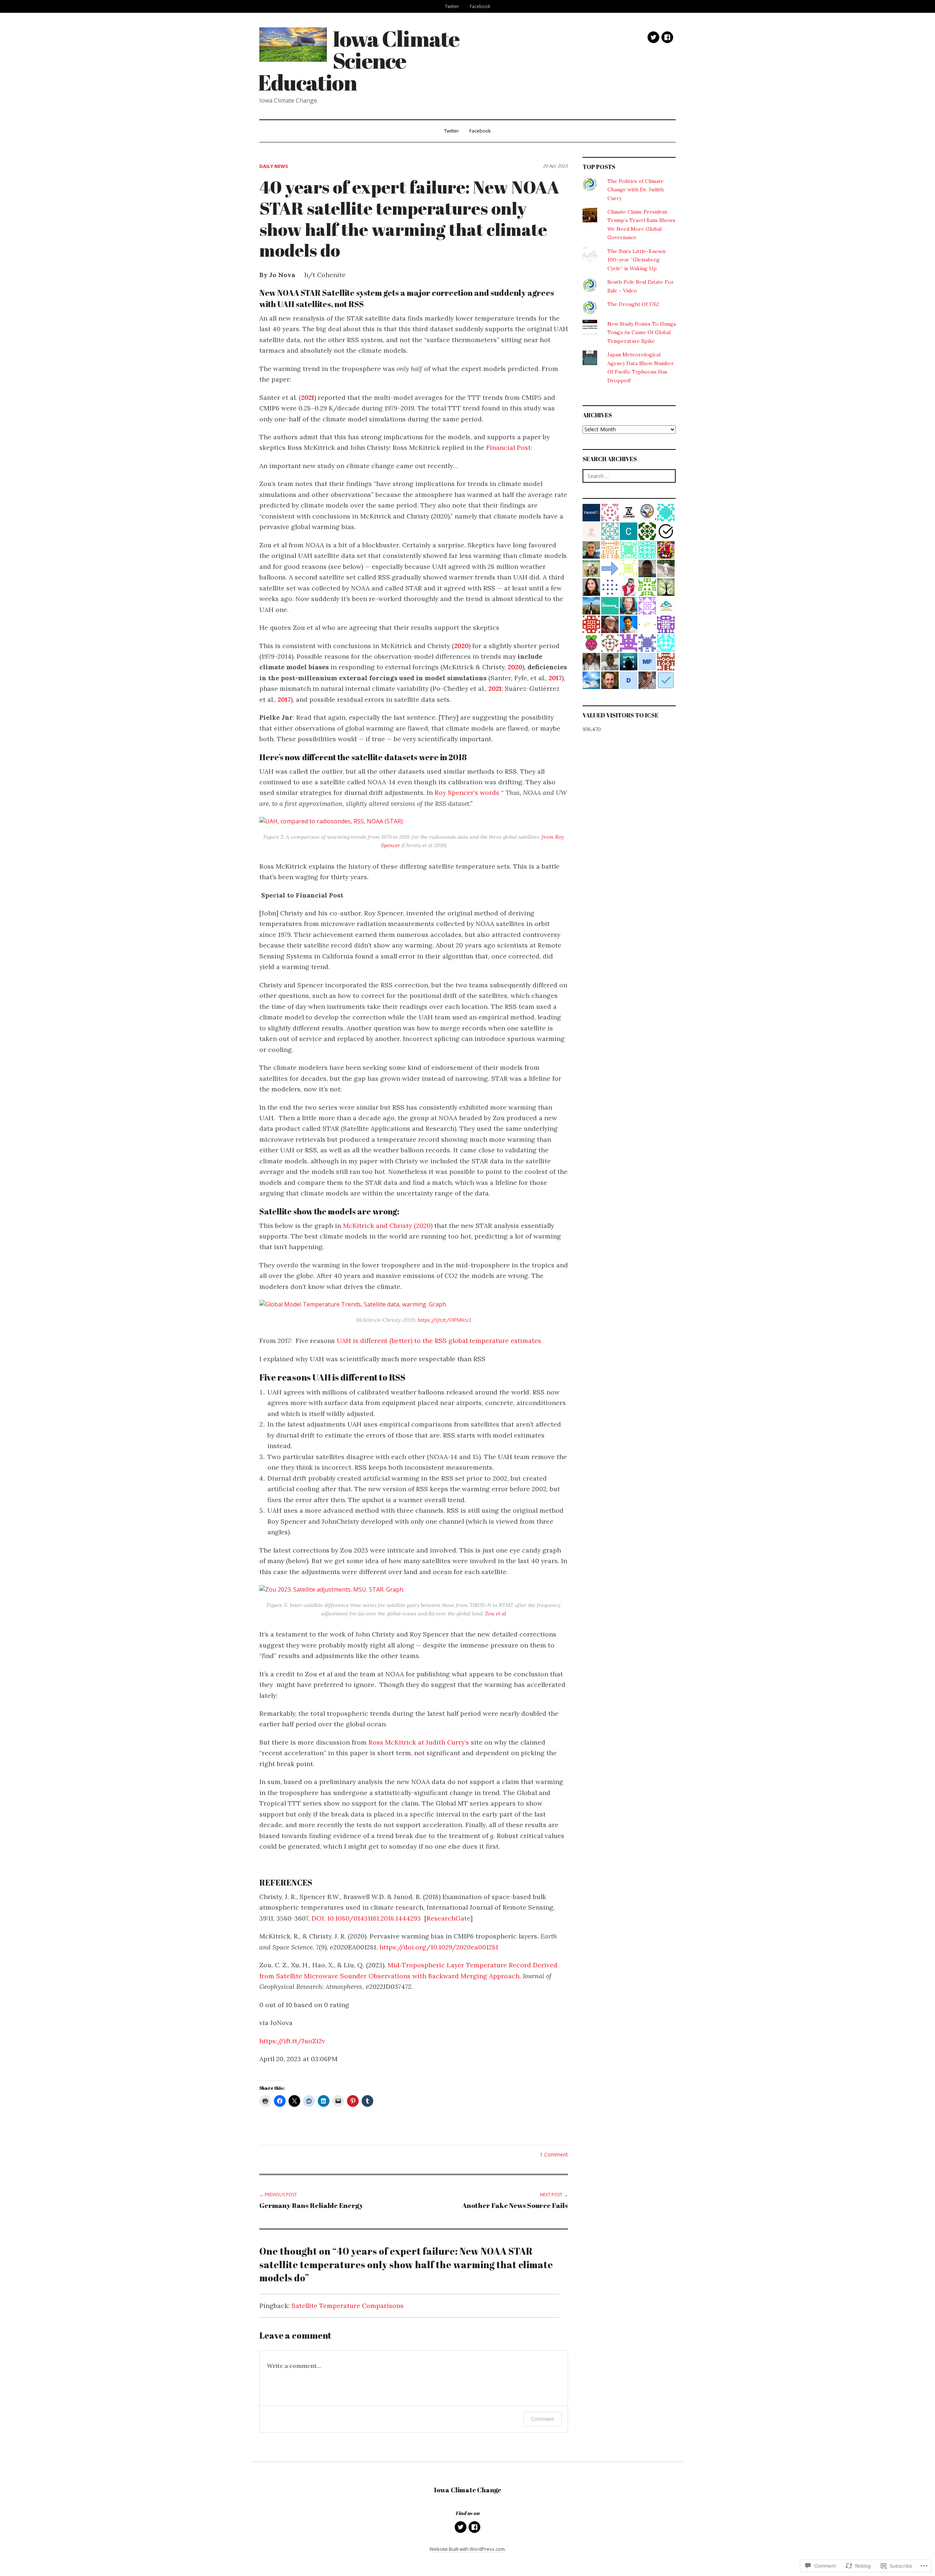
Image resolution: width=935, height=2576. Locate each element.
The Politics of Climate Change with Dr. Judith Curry (636, 190)
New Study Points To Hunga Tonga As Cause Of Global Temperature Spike (642, 332)
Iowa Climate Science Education (358, 60)
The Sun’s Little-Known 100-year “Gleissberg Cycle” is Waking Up (636, 260)
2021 (308, 397)
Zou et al (495, 1614)
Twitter (452, 6)
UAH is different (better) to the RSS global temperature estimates (439, 1341)
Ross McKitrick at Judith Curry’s (419, 1742)
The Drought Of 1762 (633, 304)
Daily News (274, 166)
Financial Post (507, 447)
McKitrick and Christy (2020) (388, 1226)
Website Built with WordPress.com (467, 2549)
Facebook (480, 6)
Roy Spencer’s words (467, 793)
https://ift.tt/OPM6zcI (444, 1320)
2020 (461, 646)
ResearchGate (448, 1918)
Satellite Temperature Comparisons (348, 2306)
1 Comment (554, 2154)
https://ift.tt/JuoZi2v (292, 2041)
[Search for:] (629, 476)
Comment (543, 2419)
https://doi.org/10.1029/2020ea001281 (439, 1947)
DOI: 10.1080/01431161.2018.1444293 (366, 1918)
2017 (555, 678)
